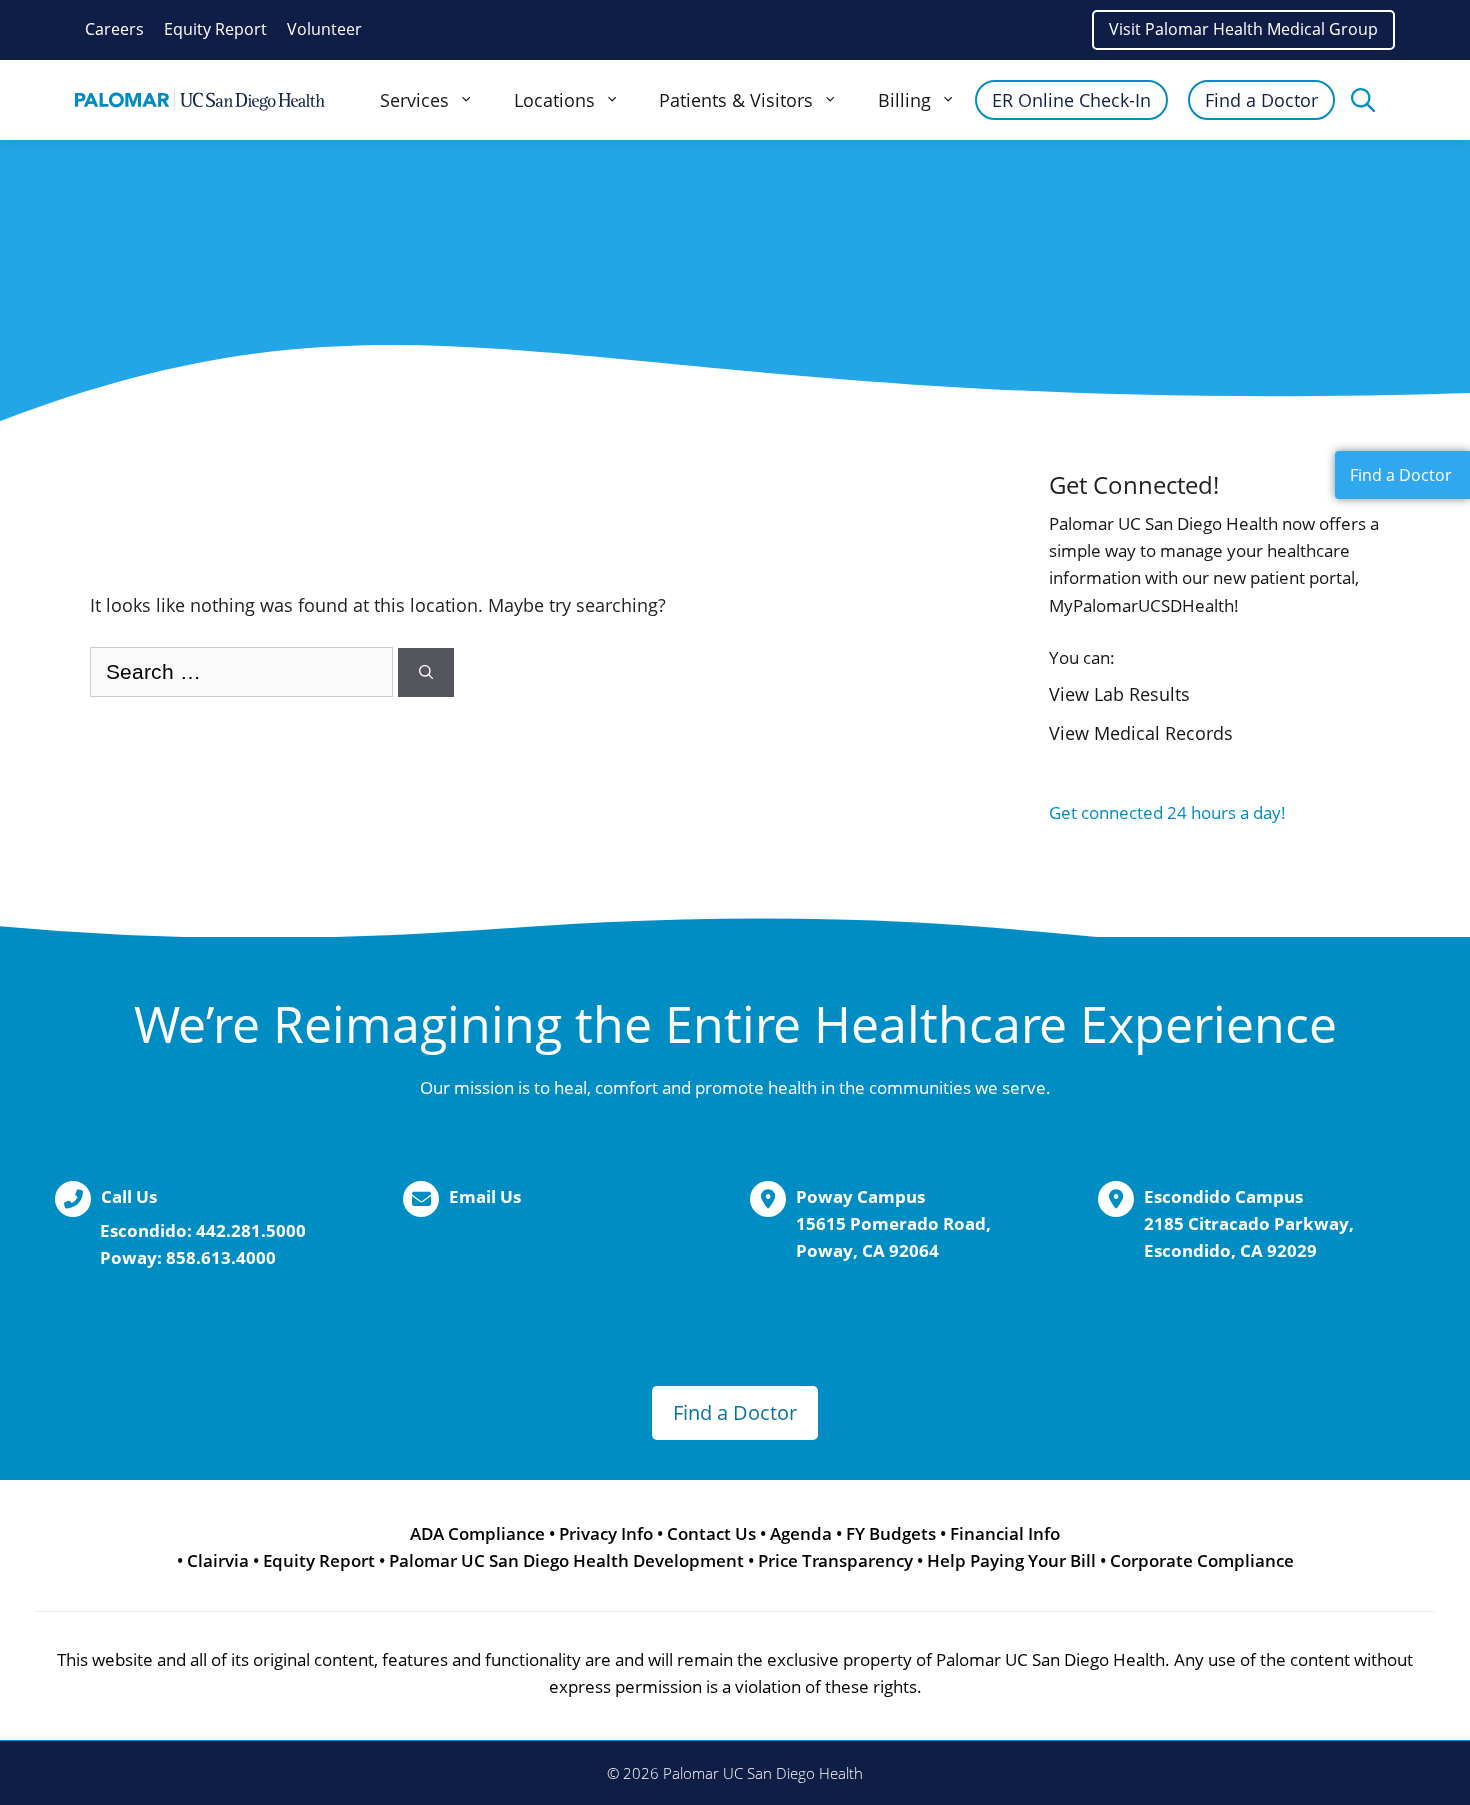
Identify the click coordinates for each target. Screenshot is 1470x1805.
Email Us (485, 1196)
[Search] (426, 672)
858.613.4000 (221, 1257)
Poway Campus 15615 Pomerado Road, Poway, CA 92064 (893, 1223)
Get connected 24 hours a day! (1167, 812)
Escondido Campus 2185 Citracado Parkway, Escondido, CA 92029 (1249, 1223)
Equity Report (215, 29)
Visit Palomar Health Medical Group (1243, 29)
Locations (554, 100)
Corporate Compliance (1202, 1560)
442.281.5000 (251, 1230)
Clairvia (218, 1560)
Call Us (129, 1196)
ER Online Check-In (1071, 100)
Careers (114, 29)
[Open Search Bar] (1363, 100)
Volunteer (324, 29)
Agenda (801, 1533)
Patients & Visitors (736, 100)
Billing (904, 100)
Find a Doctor (1261, 100)
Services (414, 100)
